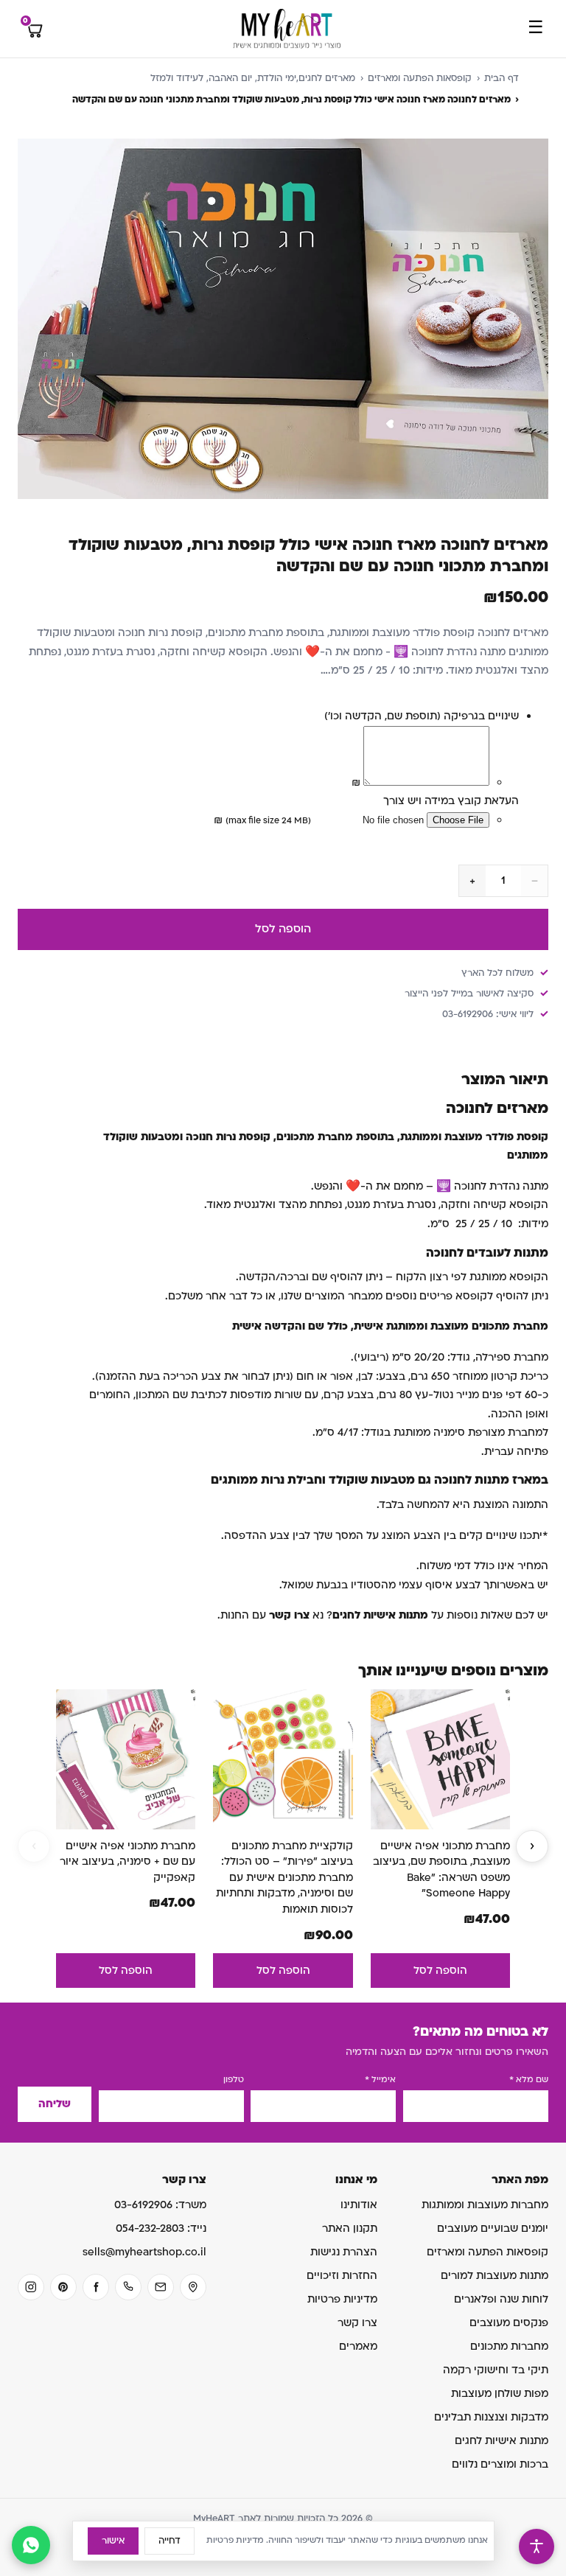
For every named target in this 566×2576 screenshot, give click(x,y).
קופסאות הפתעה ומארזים (420, 78)
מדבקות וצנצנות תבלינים (491, 2417)
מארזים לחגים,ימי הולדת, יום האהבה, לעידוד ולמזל (253, 78)
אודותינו (359, 2205)
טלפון (234, 2080)
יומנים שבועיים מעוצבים (493, 2228)
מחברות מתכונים (509, 2346)
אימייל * (380, 2080)
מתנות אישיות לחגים (502, 2441)
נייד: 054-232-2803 (161, 2228)
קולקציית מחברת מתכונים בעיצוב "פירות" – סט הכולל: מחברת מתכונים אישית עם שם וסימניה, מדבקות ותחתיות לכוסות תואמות (284, 1878)
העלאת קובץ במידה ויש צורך (451, 801)
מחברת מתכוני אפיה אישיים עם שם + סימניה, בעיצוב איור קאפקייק (127, 1862)
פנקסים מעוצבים (509, 2323)
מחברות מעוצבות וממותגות (485, 2205)
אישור (113, 2541)
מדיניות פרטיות (342, 2299)
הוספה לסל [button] (440, 1971)
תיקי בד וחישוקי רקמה (496, 2370)
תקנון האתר (350, 2228)
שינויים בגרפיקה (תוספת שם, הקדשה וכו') (422, 716)
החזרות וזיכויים (342, 2276)
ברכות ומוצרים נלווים (500, 2464)
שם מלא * (529, 2080)
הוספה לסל (283, 929)
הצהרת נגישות (344, 2252)
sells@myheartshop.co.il (144, 2252)
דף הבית (502, 78)
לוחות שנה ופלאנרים (501, 2299)
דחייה (170, 2541)
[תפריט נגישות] (537, 2547)
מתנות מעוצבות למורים (495, 2276)
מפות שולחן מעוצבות (500, 2394)
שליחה (55, 2104)
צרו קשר (357, 2323)
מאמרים (358, 2346)
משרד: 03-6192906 (160, 2205)
